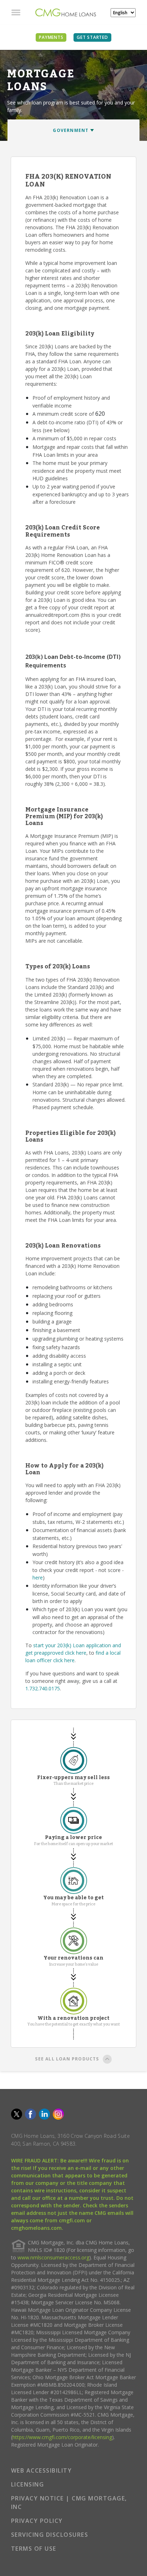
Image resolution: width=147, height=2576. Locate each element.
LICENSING (28, 2484)
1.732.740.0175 (43, 1688)
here (38, 1578)
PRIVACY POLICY (37, 2521)
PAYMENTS (51, 37)
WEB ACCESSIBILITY (42, 2470)
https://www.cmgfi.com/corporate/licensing (62, 2437)
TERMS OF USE (34, 2549)
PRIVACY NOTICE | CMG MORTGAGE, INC (69, 2503)
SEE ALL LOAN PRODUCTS (67, 2059)
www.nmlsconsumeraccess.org (53, 2257)
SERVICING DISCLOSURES (50, 2535)
